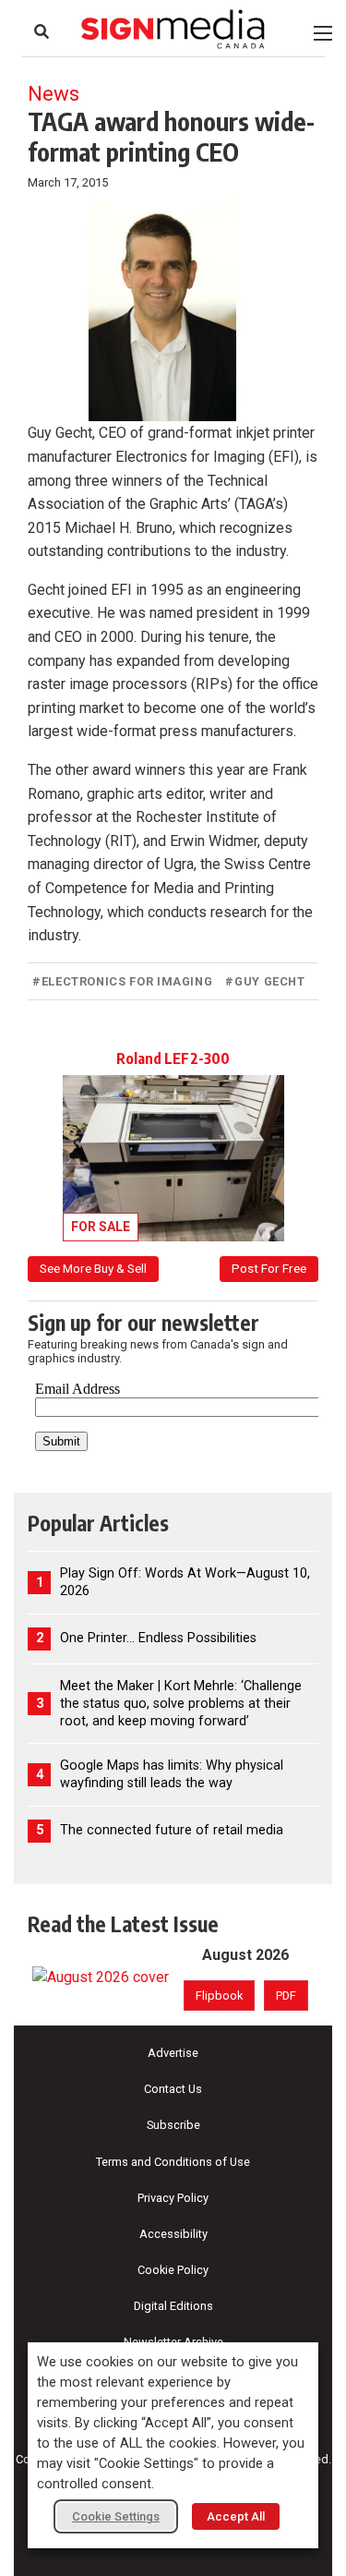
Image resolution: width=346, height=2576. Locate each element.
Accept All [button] (236, 2516)
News (54, 93)
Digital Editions (173, 2306)
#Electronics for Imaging (122, 981)
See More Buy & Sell (93, 1268)
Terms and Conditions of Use (173, 2162)
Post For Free (269, 1268)
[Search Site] (42, 31)
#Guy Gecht (265, 981)
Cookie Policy (173, 2270)
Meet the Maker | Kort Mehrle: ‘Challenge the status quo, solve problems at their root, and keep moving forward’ (181, 1704)
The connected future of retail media (172, 1830)
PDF (286, 1995)
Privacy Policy (173, 2198)
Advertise (173, 2053)
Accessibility (173, 2234)
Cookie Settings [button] (116, 2516)
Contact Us (173, 2089)
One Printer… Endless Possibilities (158, 1638)
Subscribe (173, 2125)
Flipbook (219, 1995)
